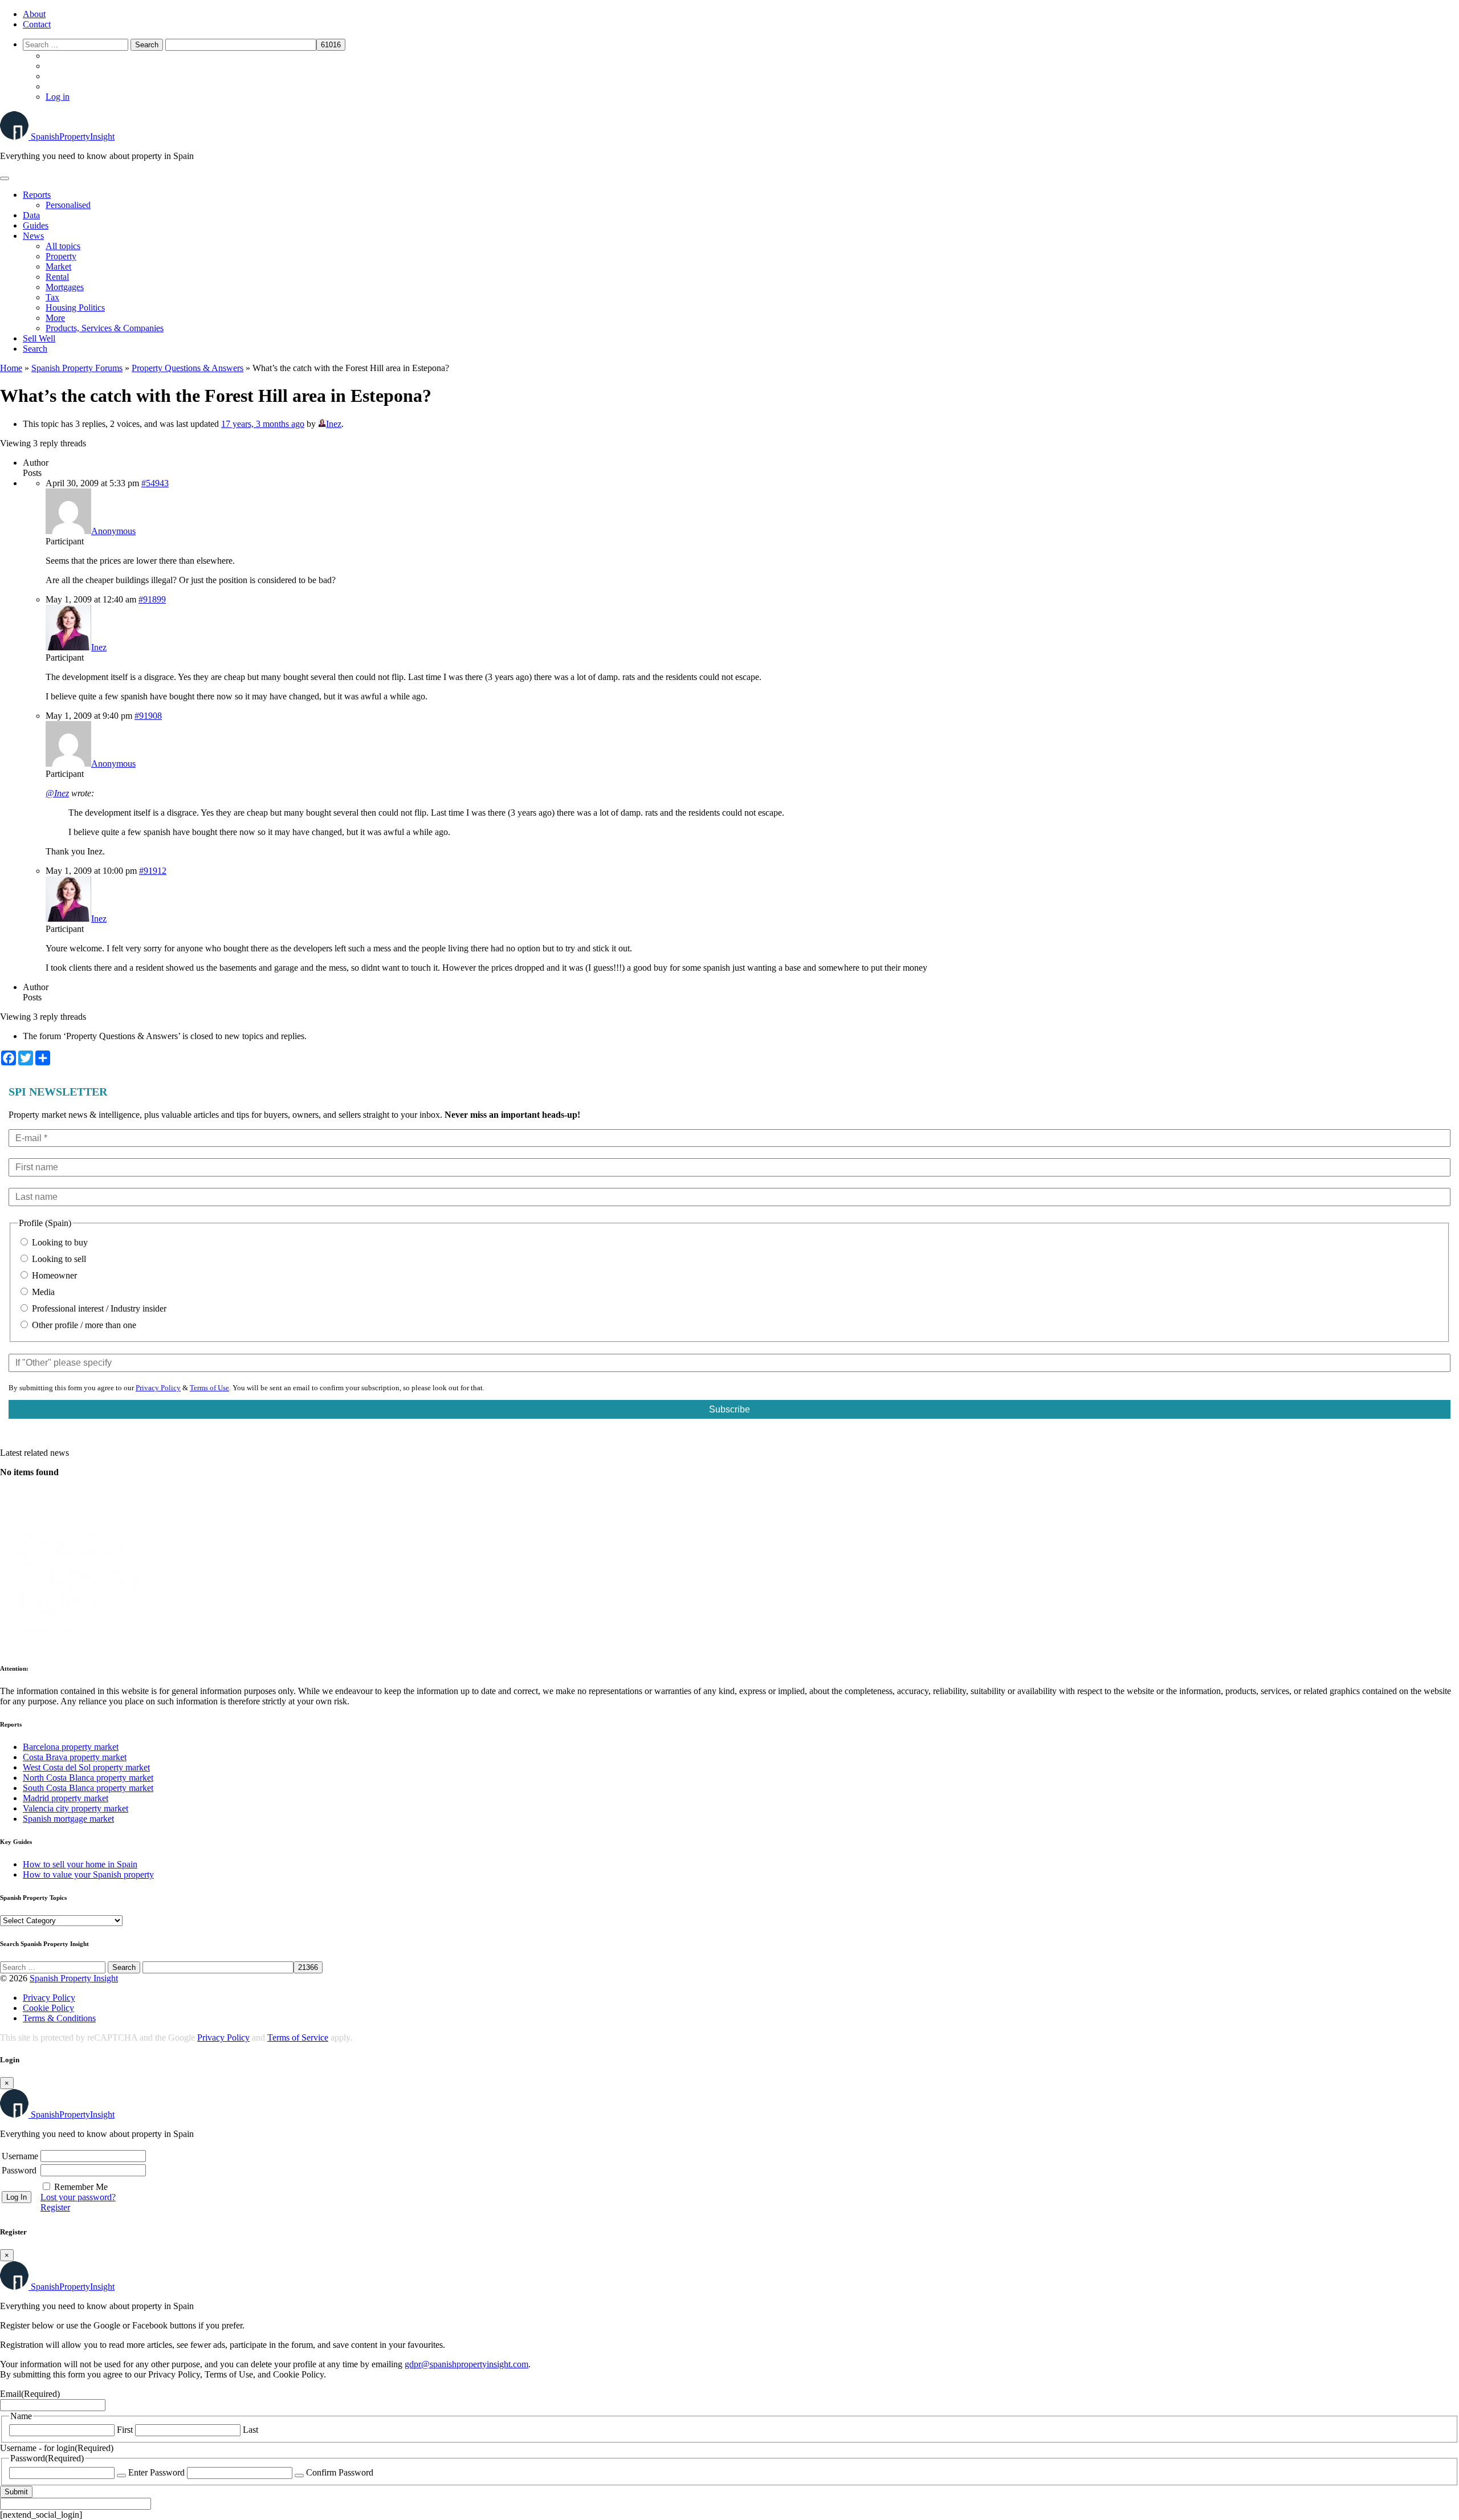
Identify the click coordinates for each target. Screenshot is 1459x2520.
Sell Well (39, 338)
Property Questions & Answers (188, 368)
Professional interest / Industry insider (98, 1308)
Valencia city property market (76, 1808)
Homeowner (53, 1275)
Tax (52, 297)
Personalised (68, 205)
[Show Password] (121, 2476)
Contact (37, 24)
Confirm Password (340, 2472)
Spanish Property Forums (77, 368)
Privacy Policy (158, 1388)
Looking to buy (59, 1242)
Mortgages (65, 287)
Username (20, 2156)
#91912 (153, 871)
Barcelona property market (71, 1747)
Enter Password (156, 2472)
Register (55, 2207)
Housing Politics (75, 308)
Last (250, 2430)
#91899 (152, 599)
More (55, 318)
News (33, 236)
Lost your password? (78, 2197)
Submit (16, 2492)
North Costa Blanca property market (88, 1778)
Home (11, 368)
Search (35, 349)
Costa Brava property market (75, 1757)
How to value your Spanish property (88, 1874)
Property (61, 256)
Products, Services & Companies (105, 328)
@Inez (57, 793)
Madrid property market (66, 1798)
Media (42, 1292)
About (34, 14)
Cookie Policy (48, 2008)
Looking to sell (58, 1259)
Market (58, 266)
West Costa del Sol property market (86, 1767)
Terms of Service (298, 2037)
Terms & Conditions (59, 2018)
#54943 (155, 483)
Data (31, 215)
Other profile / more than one (83, 1325)
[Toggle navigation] (5, 178)
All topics (63, 246)
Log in (58, 97)
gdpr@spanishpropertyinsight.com (466, 2364)
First (125, 2430)
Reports (37, 195)
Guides (36, 225)
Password (19, 2170)
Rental (57, 277)
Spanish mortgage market (68, 1819)
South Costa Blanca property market (88, 1788)
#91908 (148, 716)
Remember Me (81, 2187)
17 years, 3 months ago (263, 424)
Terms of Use (209, 1388)
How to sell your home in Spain (80, 1864)
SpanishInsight (73, 137)
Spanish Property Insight (74, 1978)
